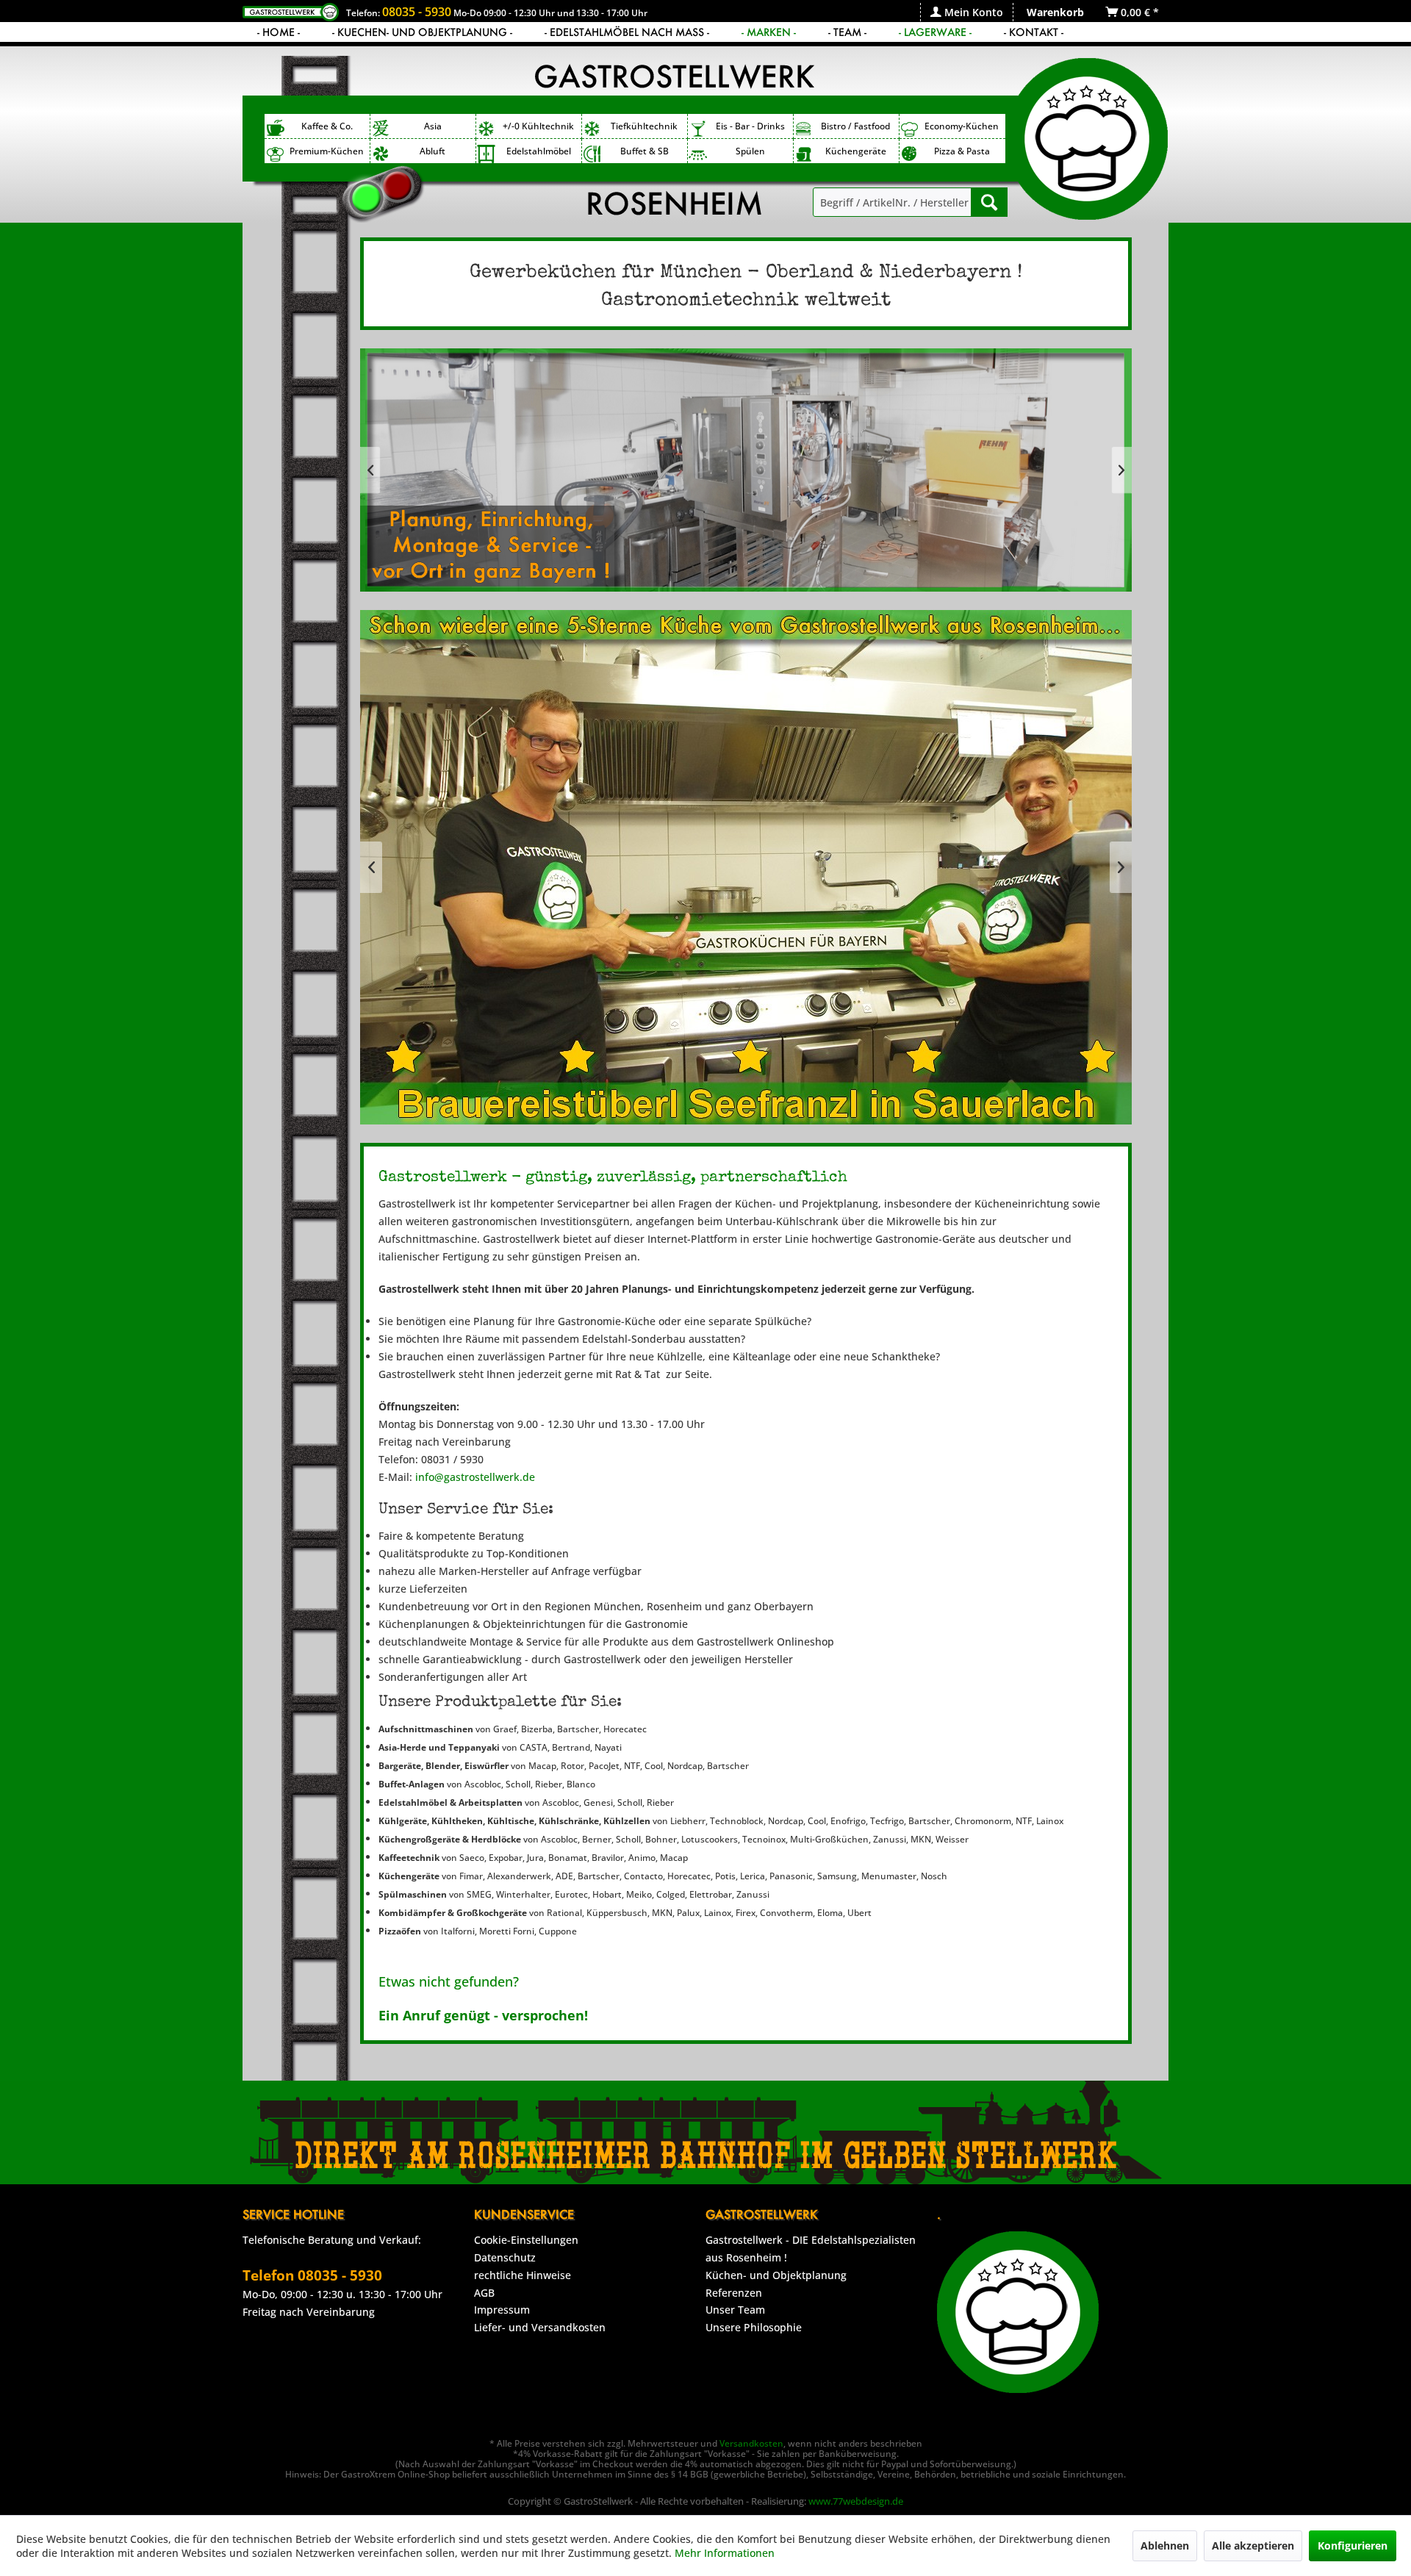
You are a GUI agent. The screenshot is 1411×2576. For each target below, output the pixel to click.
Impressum (502, 2310)
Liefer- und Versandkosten (540, 2327)
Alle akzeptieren (1253, 2545)
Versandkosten (751, 2443)
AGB (484, 2293)
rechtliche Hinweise (523, 2275)
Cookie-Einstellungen (526, 2240)
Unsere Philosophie (754, 2327)
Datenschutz (505, 2257)
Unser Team (735, 2310)
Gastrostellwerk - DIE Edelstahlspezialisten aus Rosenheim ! (811, 2249)
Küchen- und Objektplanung (776, 2275)
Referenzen (734, 2293)
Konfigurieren (1353, 2545)
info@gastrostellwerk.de (475, 1477)
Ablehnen (1165, 2545)
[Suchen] (989, 202)
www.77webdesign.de (856, 2501)
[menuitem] (966, 12)
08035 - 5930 (417, 12)
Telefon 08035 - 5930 (312, 2275)
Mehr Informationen (725, 2553)
